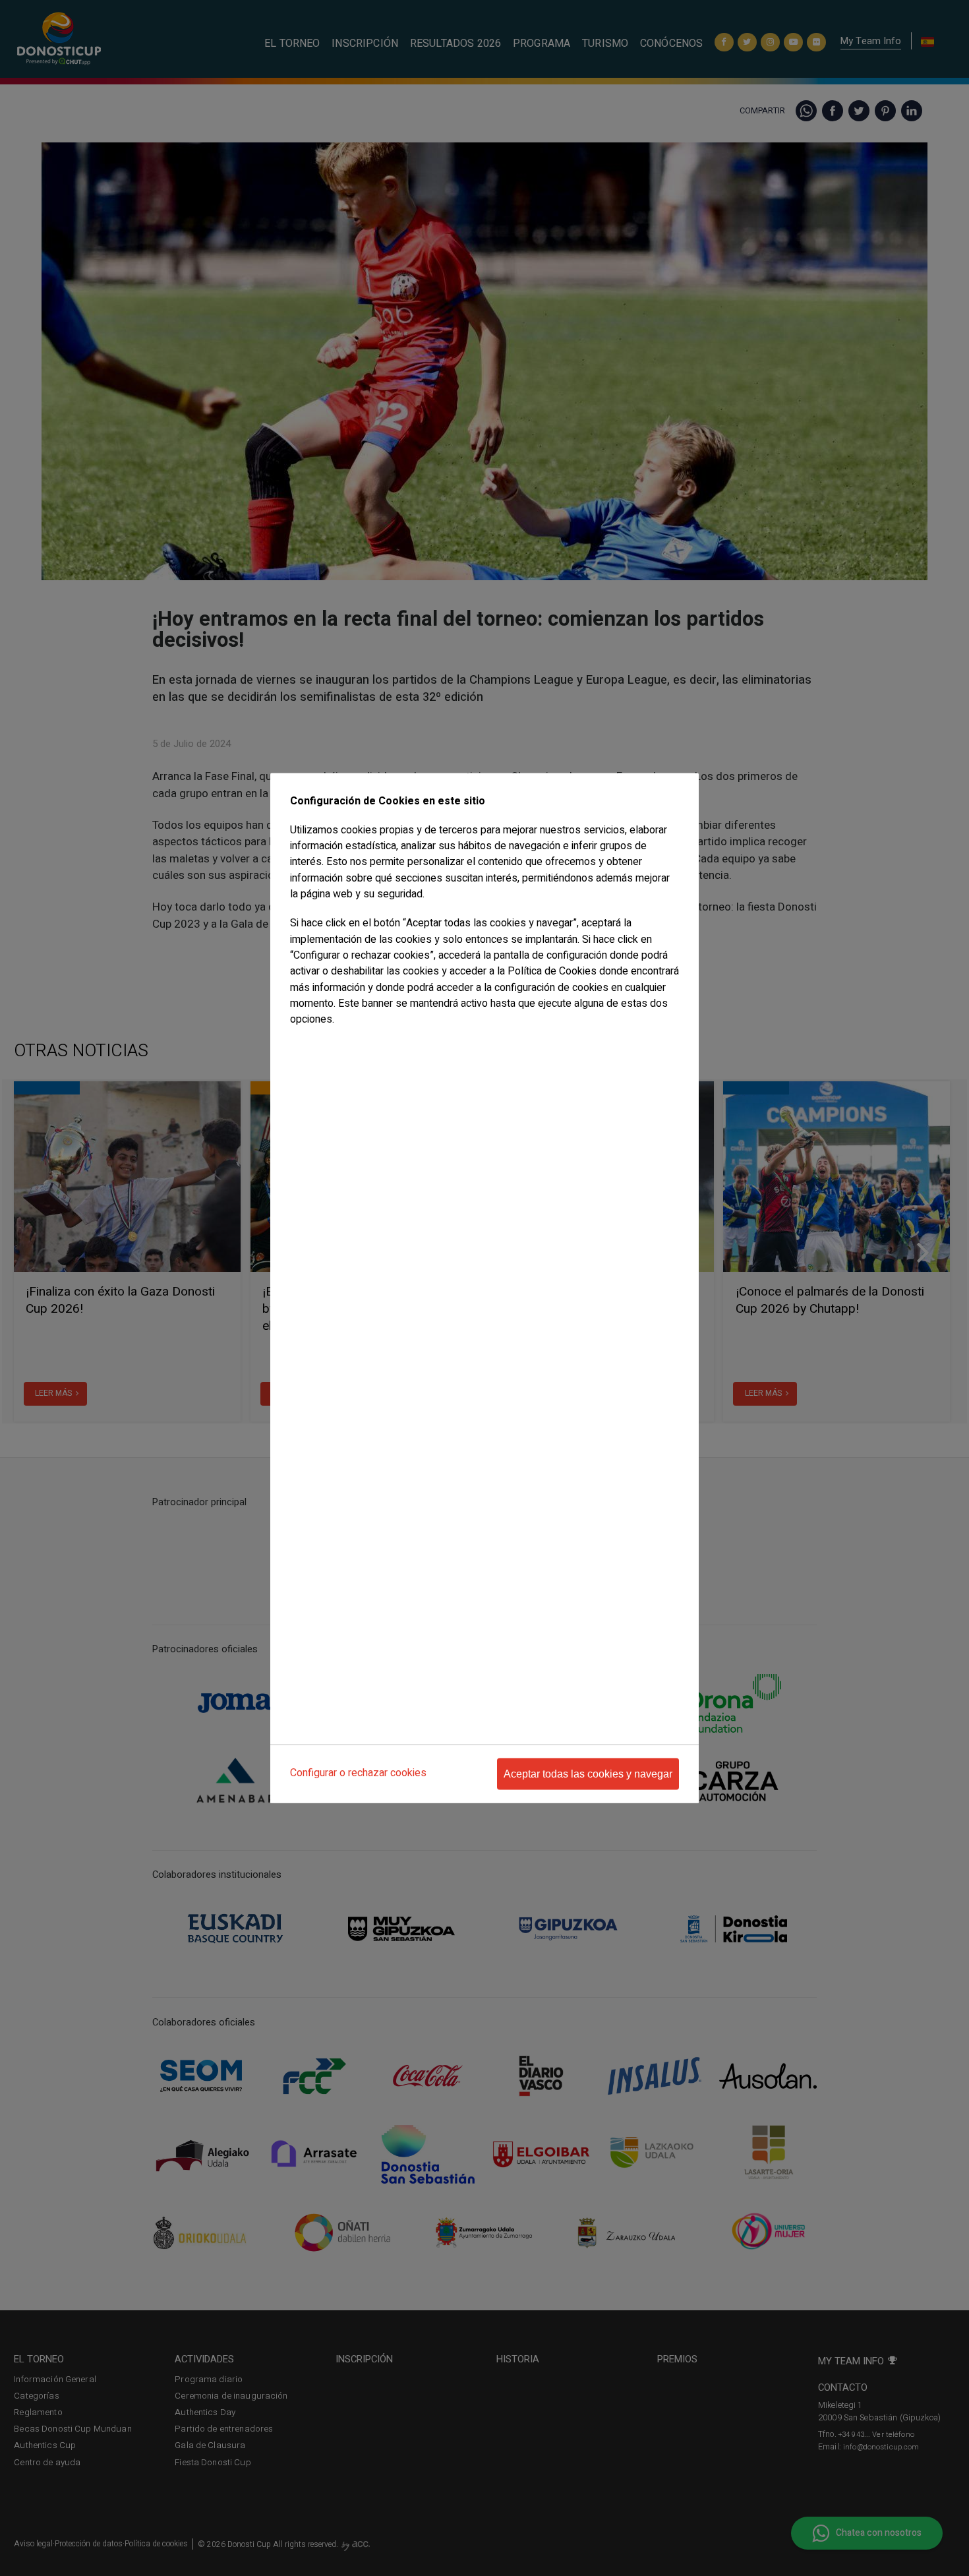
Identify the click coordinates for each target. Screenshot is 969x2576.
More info (308, 1045)
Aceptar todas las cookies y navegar (588, 1774)
